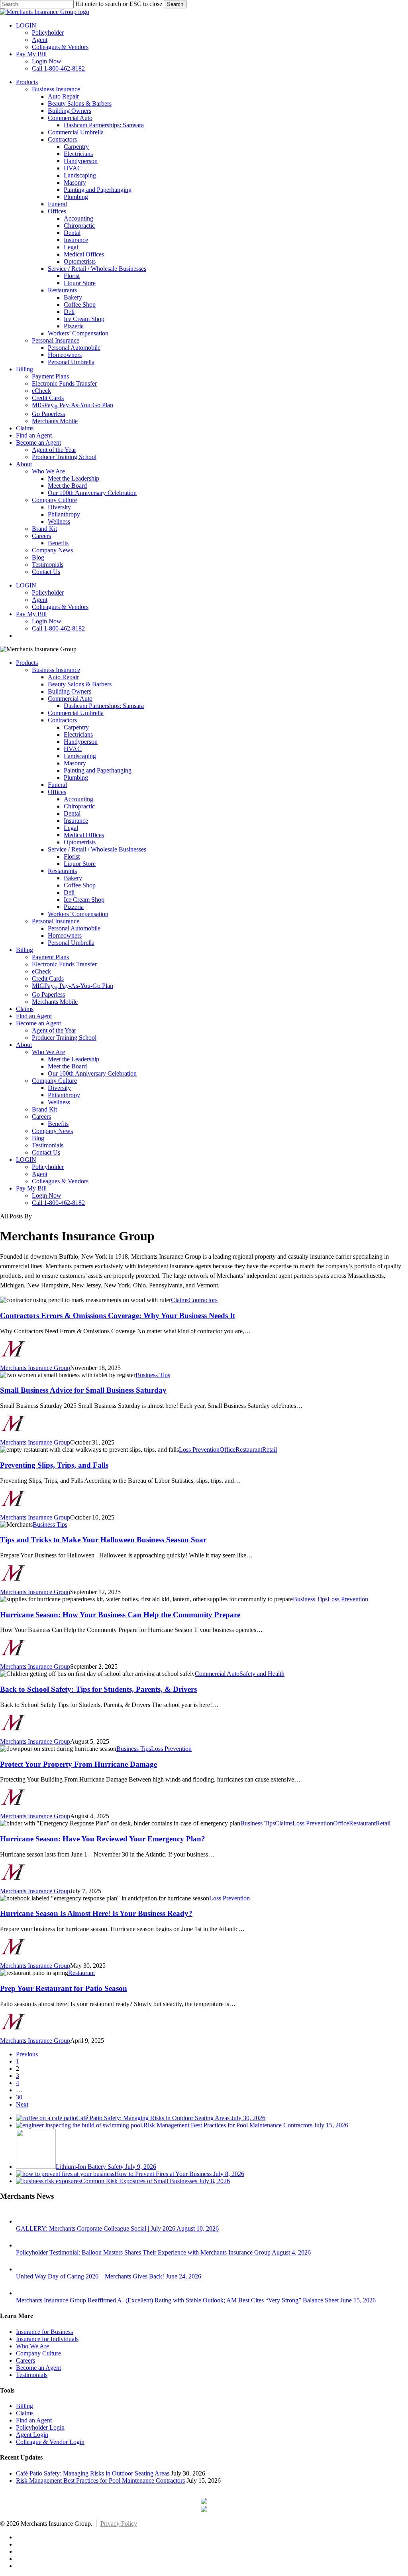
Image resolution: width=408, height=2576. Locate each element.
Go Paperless (48, 994)
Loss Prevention (199, 1450)
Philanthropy (64, 1095)
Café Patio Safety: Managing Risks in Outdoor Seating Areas (93, 2473)
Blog (38, 1138)
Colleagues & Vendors (60, 1181)
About (24, 1045)
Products (27, 663)
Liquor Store (80, 864)
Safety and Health (262, 1674)
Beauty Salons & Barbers (80, 684)
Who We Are (48, 1052)
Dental (72, 813)
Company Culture (54, 1081)
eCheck (41, 971)
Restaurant (249, 1450)
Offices (57, 792)
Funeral (57, 785)
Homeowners (65, 935)
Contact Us (46, 1152)
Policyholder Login (40, 2427)
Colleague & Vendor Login (50, 2442)
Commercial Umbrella (76, 713)
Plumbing (76, 778)
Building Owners (70, 691)
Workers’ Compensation (78, 914)
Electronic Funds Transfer (64, 964)
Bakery (73, 878)
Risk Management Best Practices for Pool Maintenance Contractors (100, 2480)
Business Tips (153, 1375)
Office (228, 1450)
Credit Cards (48, 979)
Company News (52, 1131)
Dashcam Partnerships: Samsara (104, 706)
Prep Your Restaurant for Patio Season (64, 1988)
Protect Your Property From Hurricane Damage (78, 1764)
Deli (69, 892)
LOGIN (26, 1160)
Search (175, 4)
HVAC (73, 749)
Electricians (78, 734)
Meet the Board (67, 1066)
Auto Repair (63, 677)
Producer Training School (64, 1038)
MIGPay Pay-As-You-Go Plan (73, 986)
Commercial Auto (70, 699)
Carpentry (76, 727)
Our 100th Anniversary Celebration (92, 1073)
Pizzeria (74, 907)
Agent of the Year (54, 1030)
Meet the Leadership (74, 1059)
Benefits (58, 1124)
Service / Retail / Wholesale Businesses (97, 849)
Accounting (78, 799)
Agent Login (32, 2435)
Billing (25, 950)
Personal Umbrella (71, 943)
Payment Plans (50, 957)
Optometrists (80, 842)
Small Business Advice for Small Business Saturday (83, 1390)
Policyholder (48, 1167)
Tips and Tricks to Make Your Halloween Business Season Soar (103, 1540)
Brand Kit (44, 1109)
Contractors (62, 720)
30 (19, 2097)
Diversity (59, 1088)
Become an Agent (38, 1023)
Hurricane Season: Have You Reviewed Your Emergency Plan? (103, 1839)
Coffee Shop (80, 885)
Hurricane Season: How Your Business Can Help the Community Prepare (120, 1615)
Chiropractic (79, 806)
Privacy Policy (119, 2524)
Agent (40, 1174)
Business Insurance (56, 670)
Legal (71, 828)
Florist (72, 856)
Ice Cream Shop (84, 900)
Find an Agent (34, 1016)
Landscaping (80, 756)
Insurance (76, 821)
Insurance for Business (44, 2332)
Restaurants (62, 871)
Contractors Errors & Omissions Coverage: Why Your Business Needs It (118, 1316)
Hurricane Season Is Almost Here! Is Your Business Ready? (96, 1913)
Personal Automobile (74, 928)
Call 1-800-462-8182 (58, 1203)
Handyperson (81, 742)
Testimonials (48, 1145)
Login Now (47, 1195)
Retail (270, 1450)
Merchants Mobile (55, 1002)
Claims (25, 1009)
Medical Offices (84, 835)
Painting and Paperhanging (98, 770)
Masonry (75, 763)
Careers (41, 1117)
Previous (27, 2054)
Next (22, 2104)
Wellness (59, 1102)
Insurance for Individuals (47, 2339)
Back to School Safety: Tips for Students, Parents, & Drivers (98, 1689)
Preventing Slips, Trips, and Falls (54, 1465)
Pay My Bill (31, 1188)
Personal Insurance (56, 921)
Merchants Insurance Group (35, 1368)
